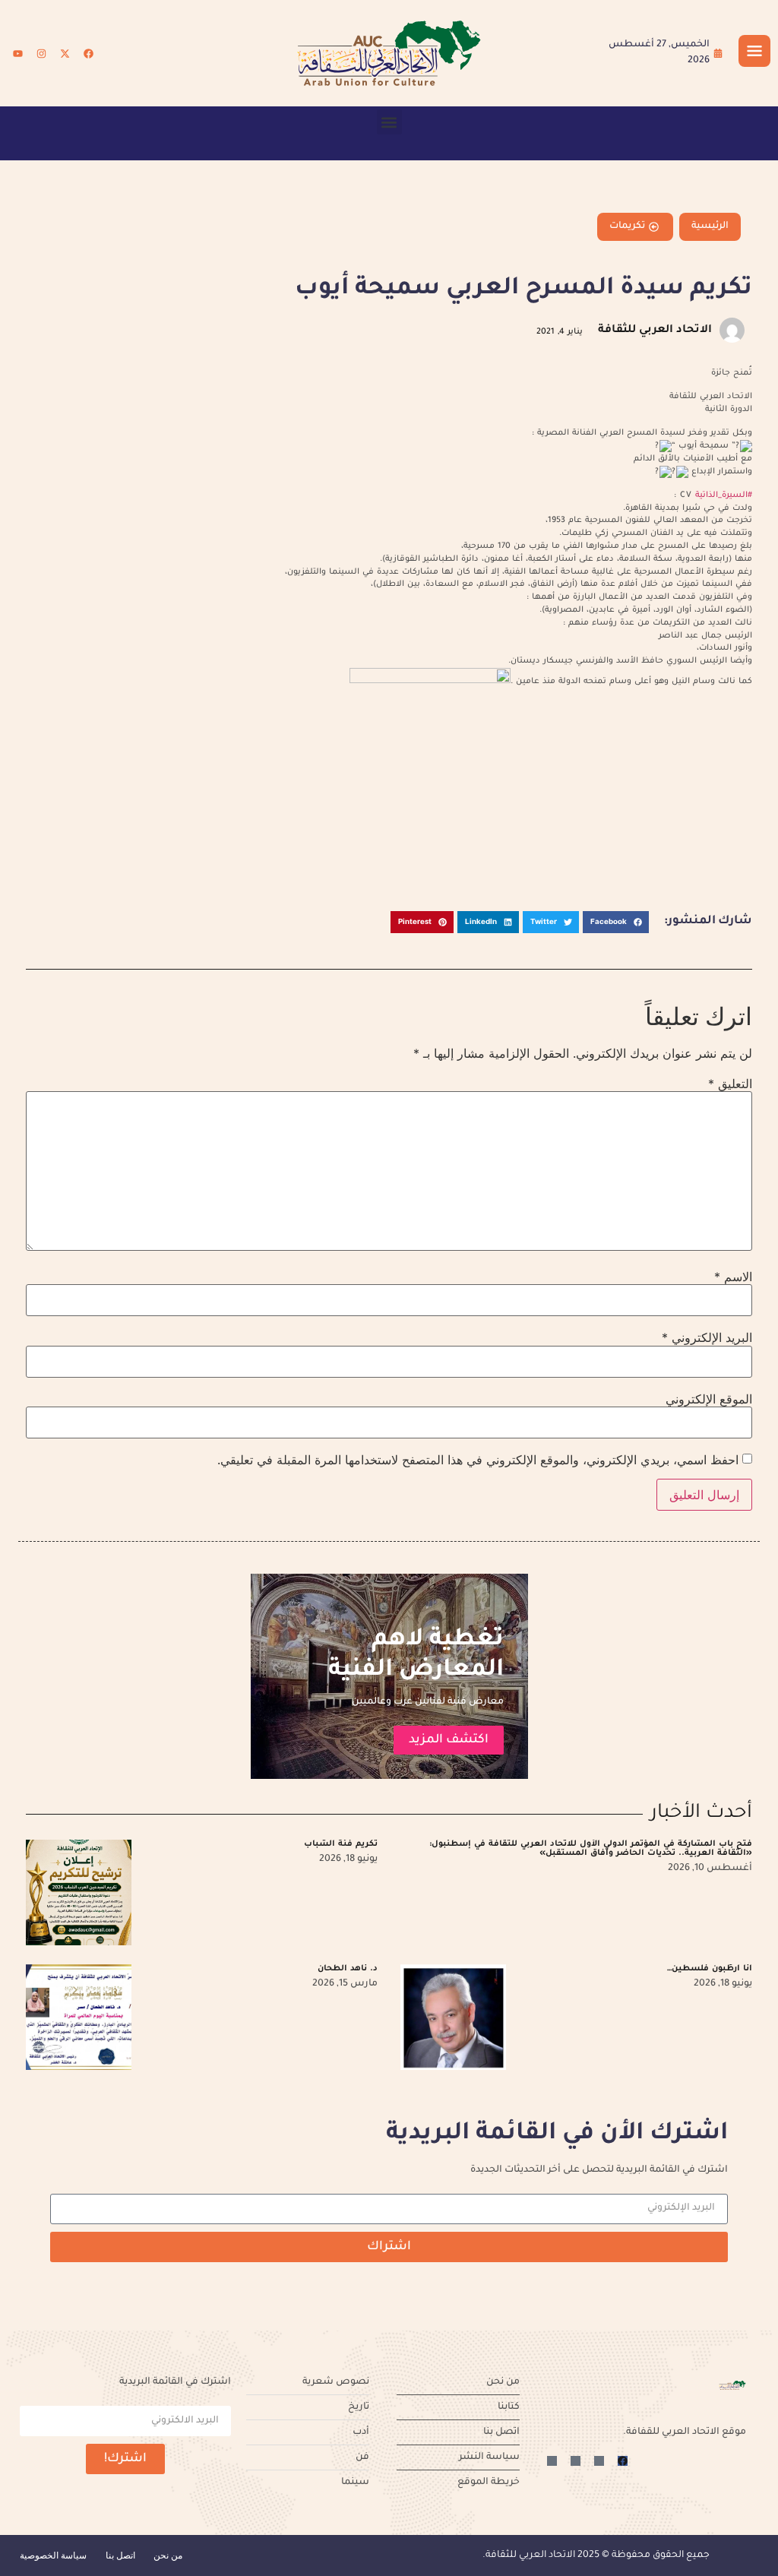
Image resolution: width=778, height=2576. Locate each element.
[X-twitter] (65, 53)
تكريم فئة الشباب (341, 1844)
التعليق (730, 1084)
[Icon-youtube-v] (552, 2461)
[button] (389, 122)
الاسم (733, 1277)
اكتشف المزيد (449, 1740)
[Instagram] (41, 53)
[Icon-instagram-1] (576, 2461)
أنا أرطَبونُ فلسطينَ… (710, 1969)
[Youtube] (17, 53)
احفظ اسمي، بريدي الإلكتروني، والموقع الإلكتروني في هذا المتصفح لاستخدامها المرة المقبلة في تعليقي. (478, 1460)
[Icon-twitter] (599, 2461)
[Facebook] (88, 53)
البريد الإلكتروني (707, 1337)
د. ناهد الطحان (348, 1969)
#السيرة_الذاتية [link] (724, 495)
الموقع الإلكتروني (709, 1399)
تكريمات (627, 226)
